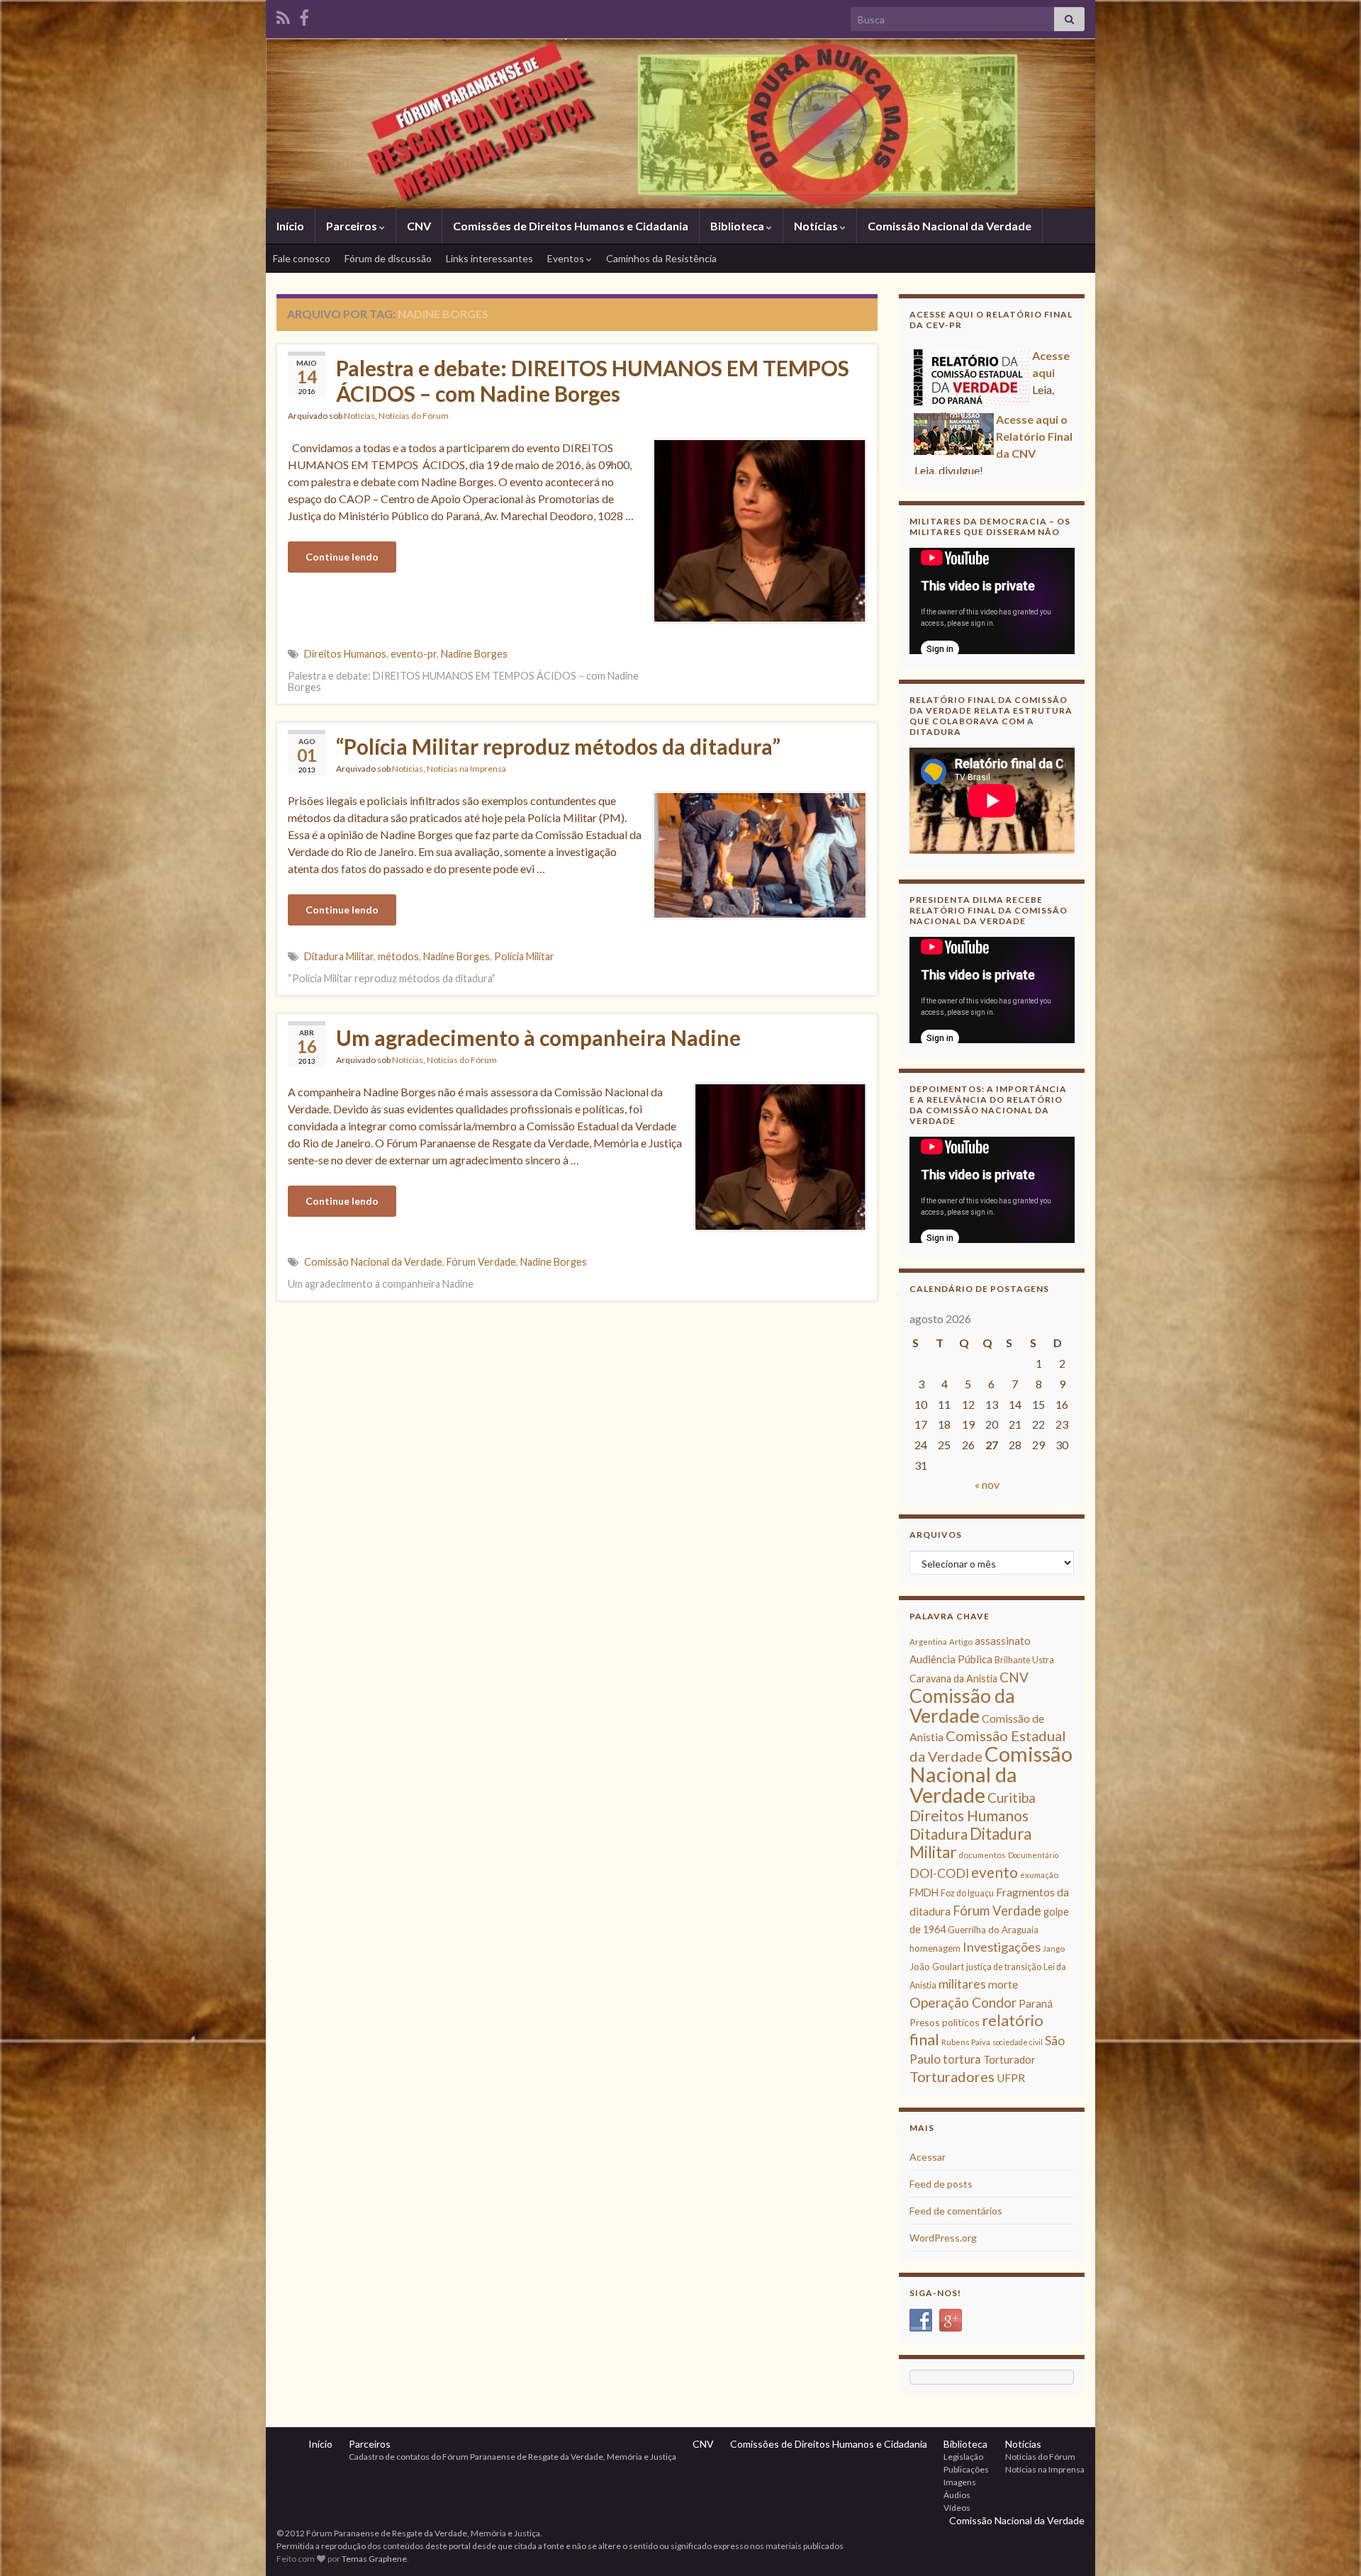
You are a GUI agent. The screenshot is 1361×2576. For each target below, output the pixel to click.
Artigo (961, 1642)
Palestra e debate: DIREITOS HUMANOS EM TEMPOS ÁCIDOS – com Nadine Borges (593, 381)
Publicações (966, 2469)
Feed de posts (941, 2184)
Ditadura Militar (339, 956)
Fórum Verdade (481, 1262)
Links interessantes (489, 258)
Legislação (963, 2457)
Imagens (960, 2482)
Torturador (1009, 2059)
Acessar (928, 2157)
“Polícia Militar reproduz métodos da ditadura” (558, 746)
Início (290, 226)
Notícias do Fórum (414, 416)
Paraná (1036, 2003)
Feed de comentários (956, 2211)
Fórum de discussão (388, 258)
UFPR (1011, 2078)
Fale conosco (302, 258)
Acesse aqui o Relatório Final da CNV (1034, 405)
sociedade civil (1018, 2042)
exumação (1039, 1875)
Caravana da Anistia (953, 1678)
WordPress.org (943, 2238)
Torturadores (952, 2076)
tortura (962, 2059)
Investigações (1002, 1947)
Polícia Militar (524, 956)
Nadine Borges (474, 654)
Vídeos (957, 2508)
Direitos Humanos (345, 654)
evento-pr (414, 654)
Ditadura (939, 1834)
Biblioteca (738, 226)
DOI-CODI (939, 1873)
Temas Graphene (374, 2559)
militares (962, 1984)
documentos (982, 1855)
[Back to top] (1329, 2544)
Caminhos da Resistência (661, 258)
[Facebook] (304, 15)
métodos (398, 956)
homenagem (935, 1948)
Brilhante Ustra (1024, 1660)
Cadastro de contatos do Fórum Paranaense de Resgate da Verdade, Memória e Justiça (513, 2457)
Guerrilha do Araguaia (993, 1930)
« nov (987, 1484)
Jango (1054, 1948)
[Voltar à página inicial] (680, 123)
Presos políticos (945, 2022)
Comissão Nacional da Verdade (950, 226)
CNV (419, 226)
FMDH (924, 1892)
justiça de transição (1004, 1967)
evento (995, 1872)
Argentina (928, 1642)
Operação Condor (963, 2002)
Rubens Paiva (966, 2042)
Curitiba (1012, 1798)
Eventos (567, 258)
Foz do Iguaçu (967, 1893)
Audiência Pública (951, 1659)
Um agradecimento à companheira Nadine (538, 1037)
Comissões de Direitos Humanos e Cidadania (571, 226)
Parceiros (353, 226)
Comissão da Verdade (962, 1705)
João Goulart (937, 1967)
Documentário (1033, 1855)
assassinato (1003, 1641)
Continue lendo (342, 557)
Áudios (957, 2495)
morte (1003, 1984)
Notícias (817, 226)
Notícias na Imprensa (466, 769)
